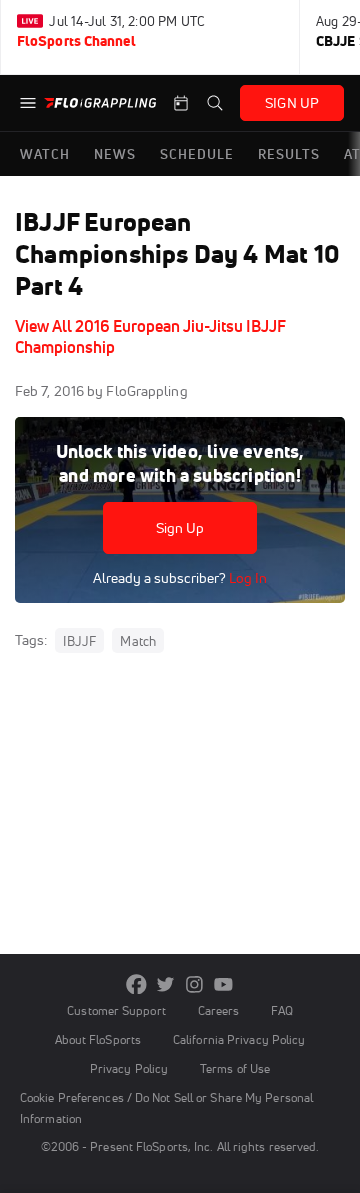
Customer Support (116, 1010)
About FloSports (98, 1039)
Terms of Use (235, 1068)
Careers (219, 1010)
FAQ (281, 1010)
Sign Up (180, 528)
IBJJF (79, 641)
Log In (246, 578)
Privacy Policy (129, 1068)
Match (138, 641)
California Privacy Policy (239, 1039)
